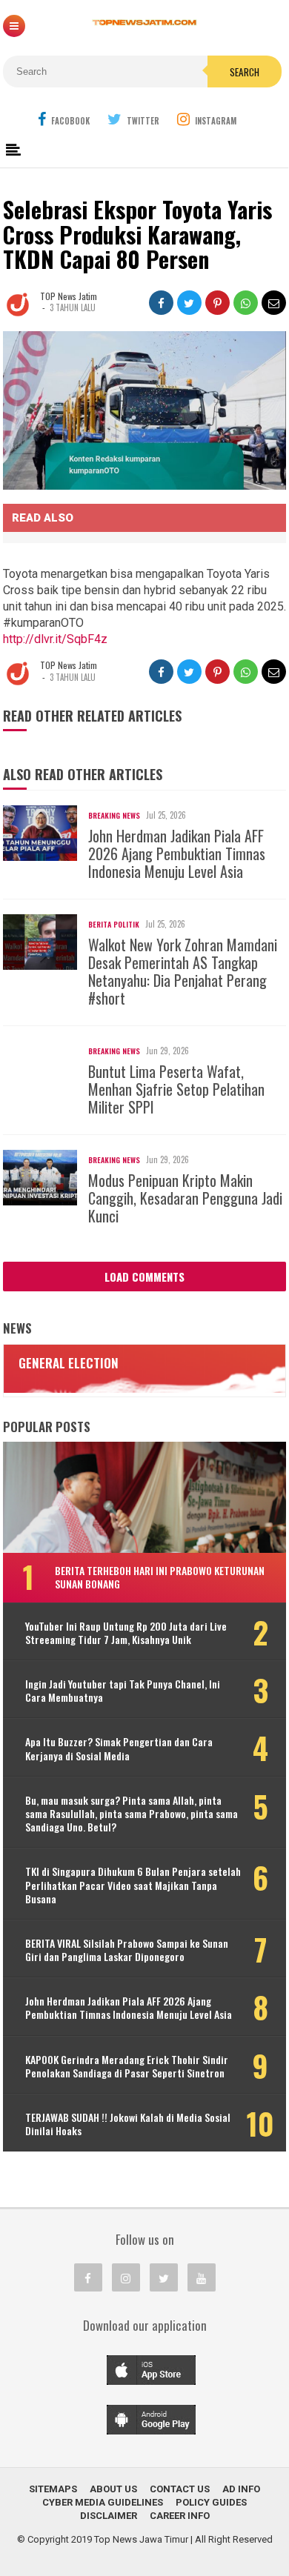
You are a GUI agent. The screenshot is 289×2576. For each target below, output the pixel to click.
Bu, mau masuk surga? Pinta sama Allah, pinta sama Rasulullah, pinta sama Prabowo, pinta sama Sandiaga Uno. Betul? (132, 1814)
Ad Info (241, 2489)
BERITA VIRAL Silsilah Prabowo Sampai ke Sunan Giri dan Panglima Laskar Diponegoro (127, 1950)
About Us (113, 2489)
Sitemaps (53, 2489)
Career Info (180, 2516)
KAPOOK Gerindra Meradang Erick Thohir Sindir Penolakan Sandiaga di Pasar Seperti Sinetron (127, 2066)
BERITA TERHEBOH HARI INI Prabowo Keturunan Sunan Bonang (160, 1577)
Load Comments (144, 1277)
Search (245, 72)
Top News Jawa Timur (141, 2539)
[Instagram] (126, 2277)
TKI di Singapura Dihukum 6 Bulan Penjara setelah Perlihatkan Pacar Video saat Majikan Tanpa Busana (133, 1885)
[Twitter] (164, 2277)
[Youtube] (202, 2277)
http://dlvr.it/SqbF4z (55, 639)
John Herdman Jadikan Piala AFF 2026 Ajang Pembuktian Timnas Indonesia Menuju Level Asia (177, 853)
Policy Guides (211, 2502)
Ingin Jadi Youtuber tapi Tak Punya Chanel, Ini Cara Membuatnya (123, 1691)
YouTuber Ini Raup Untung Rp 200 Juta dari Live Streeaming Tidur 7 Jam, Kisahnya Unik (126, 1633)
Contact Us (180, 2489)
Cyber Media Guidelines (103, 2502)
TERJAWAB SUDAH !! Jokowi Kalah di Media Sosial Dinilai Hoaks (128, 2124)
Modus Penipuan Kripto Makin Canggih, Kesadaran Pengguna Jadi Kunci (185, 1198)
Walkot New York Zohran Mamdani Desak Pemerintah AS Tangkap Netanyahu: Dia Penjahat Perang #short (183, 971)
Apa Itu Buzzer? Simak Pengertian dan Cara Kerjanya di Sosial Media (119, 1748)
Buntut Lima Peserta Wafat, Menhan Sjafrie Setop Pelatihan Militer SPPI (176, 1089)
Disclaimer (109, 2516)
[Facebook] (88, 2277)
